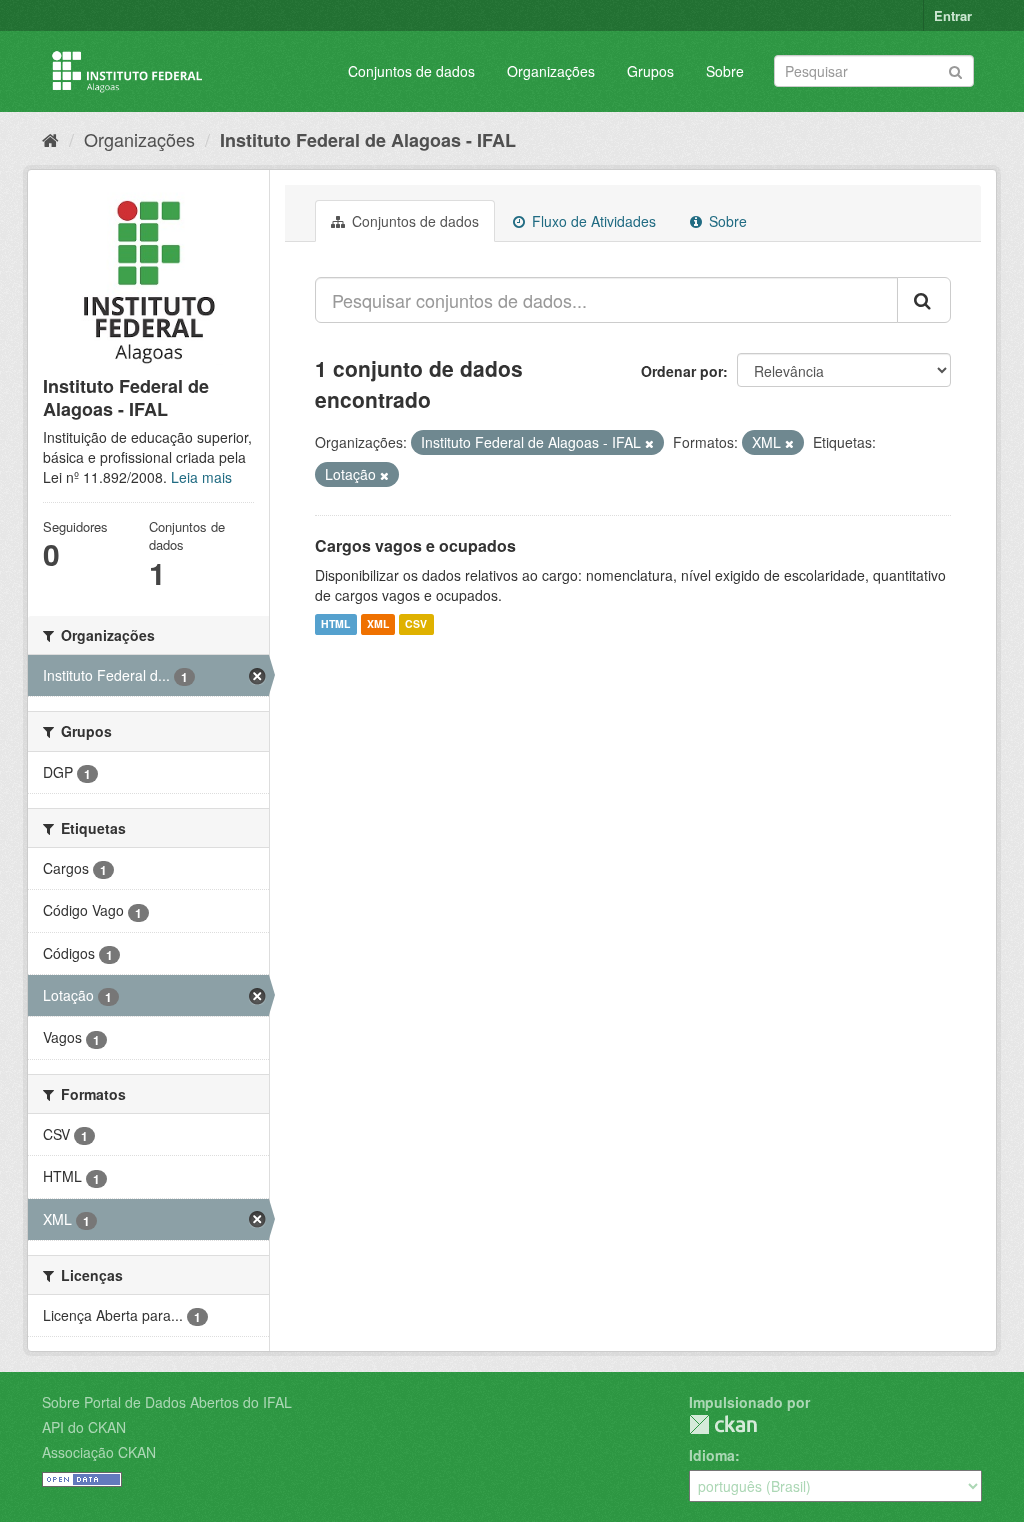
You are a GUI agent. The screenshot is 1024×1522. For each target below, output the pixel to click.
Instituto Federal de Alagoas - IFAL (368, 140)
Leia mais (201, 477)
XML (378, 624)
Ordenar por (682, 371)
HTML (335, 624)
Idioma (712, 1455)
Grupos (650, 71)
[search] (924, 300)
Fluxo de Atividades (592, 221)
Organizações (551, 71)
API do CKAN (84, 1427)
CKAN (723, 1424)
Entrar (953, 15)
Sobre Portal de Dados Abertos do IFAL (167, 1402)
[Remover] (649, 443)
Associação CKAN (99, 1452)
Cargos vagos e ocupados (415, 545)
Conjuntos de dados (411, 71)
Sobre (725, 71)
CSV (416, 624)
